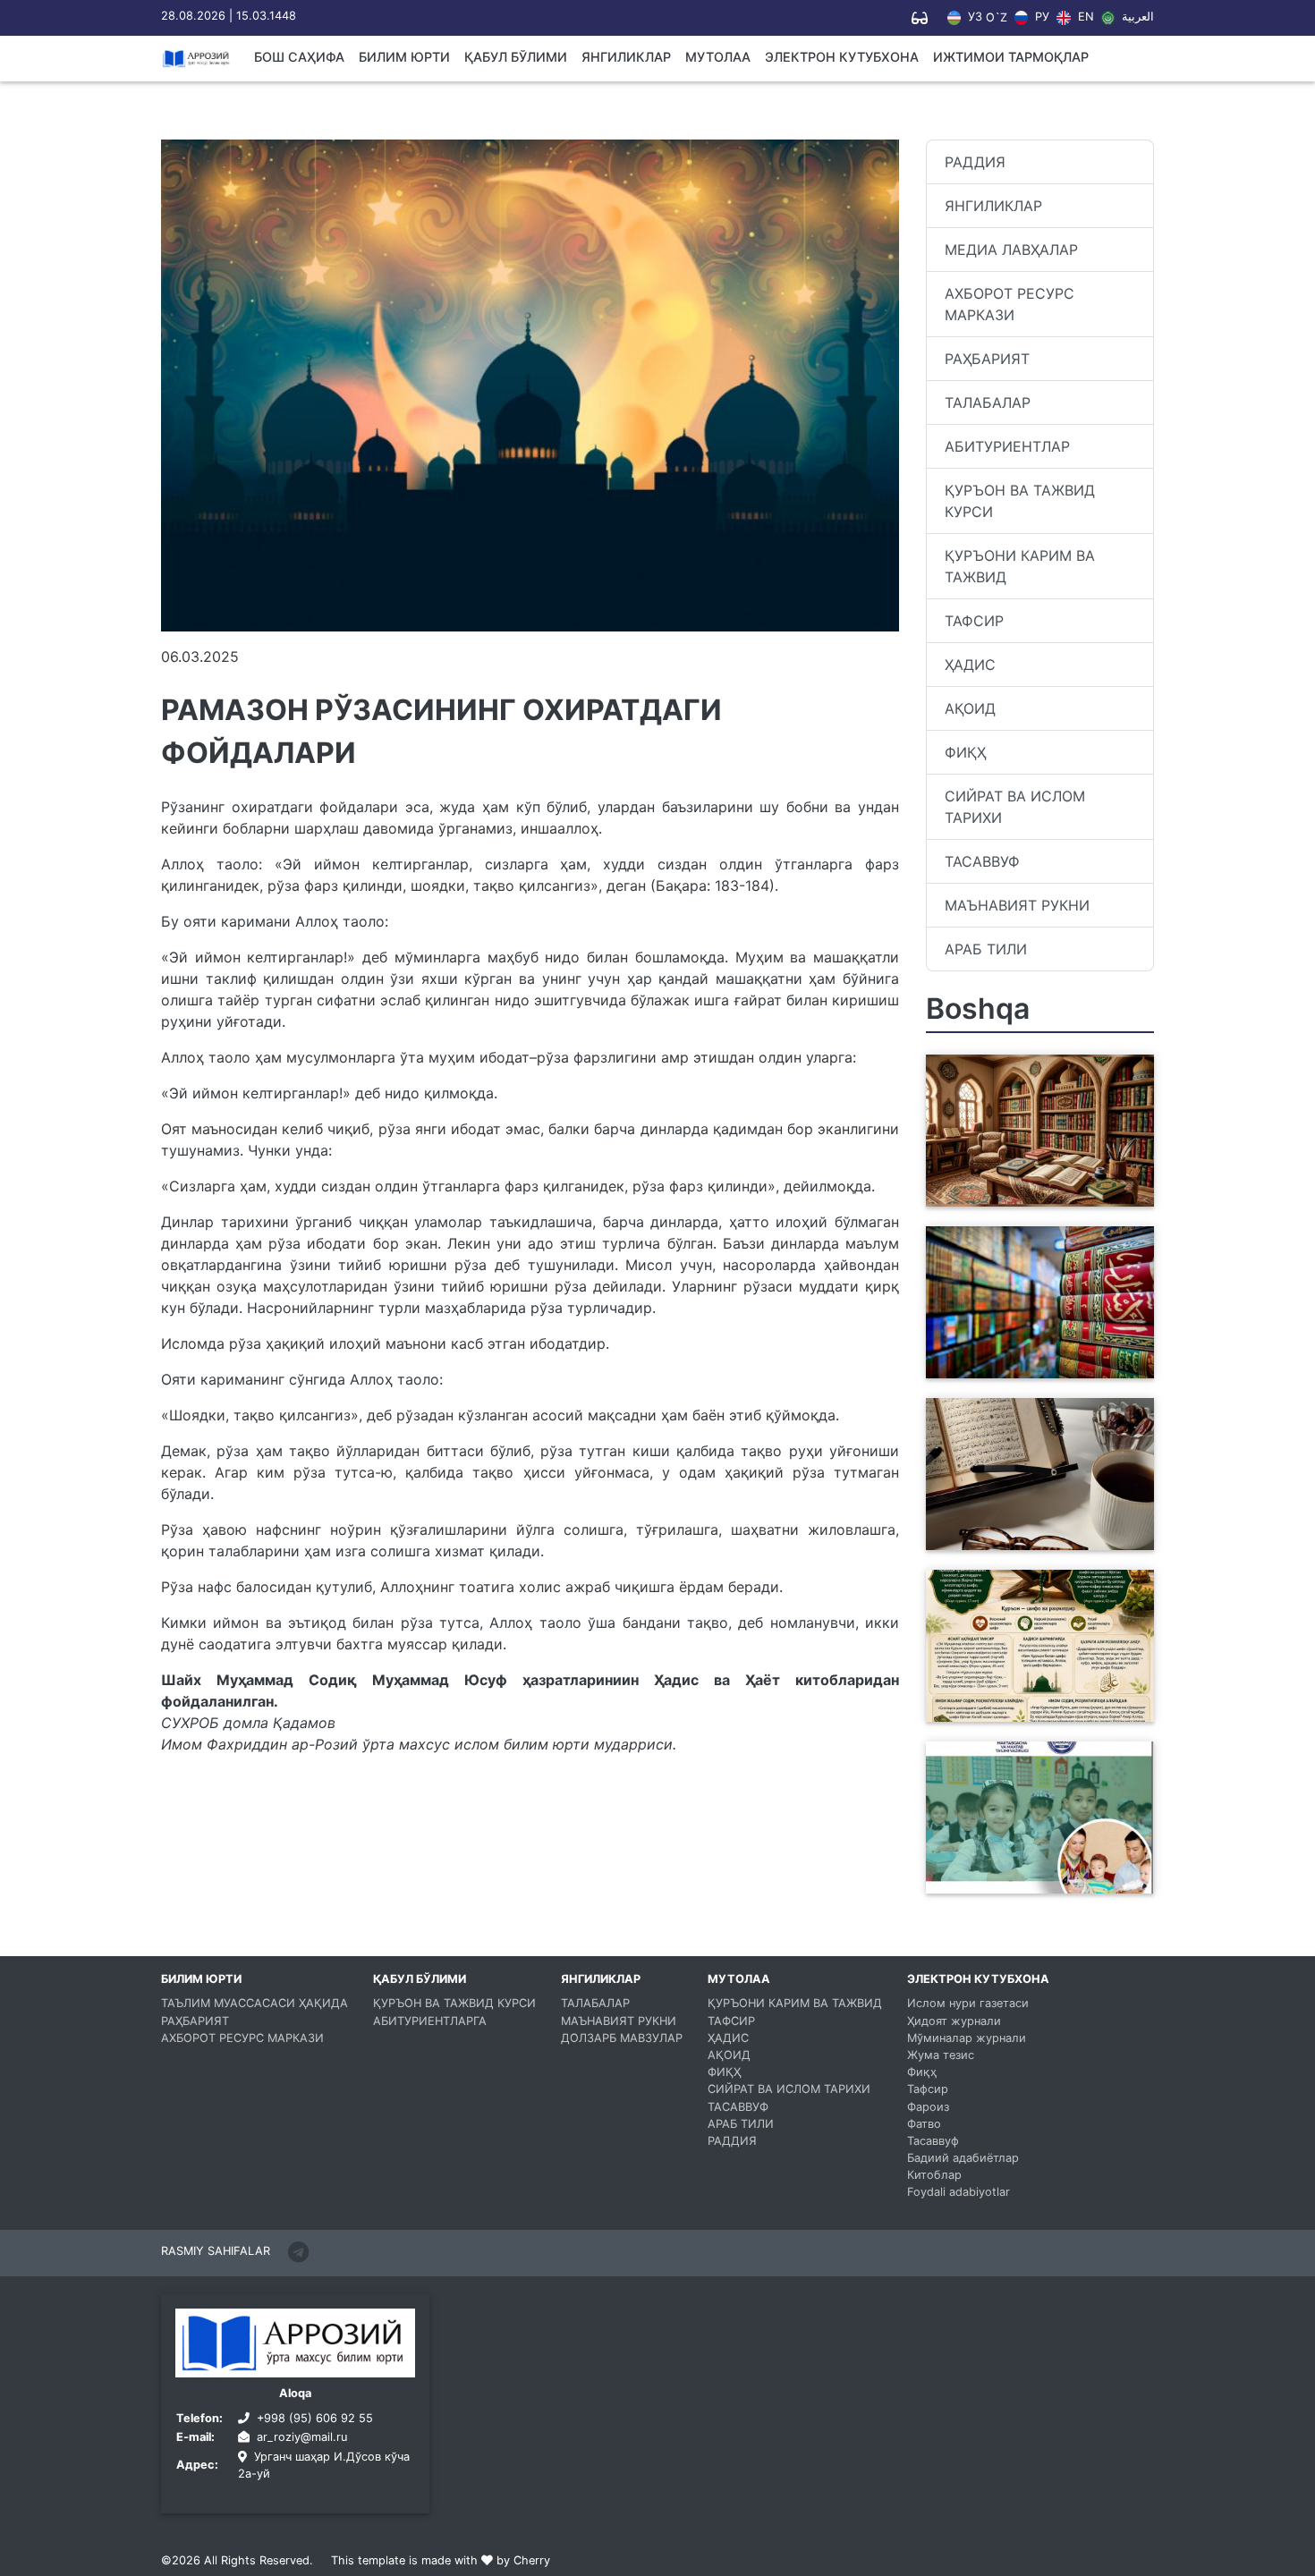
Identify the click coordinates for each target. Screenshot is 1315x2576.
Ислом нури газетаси (968, 2003)
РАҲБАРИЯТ (987, 359)
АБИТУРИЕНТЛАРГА (430, 2021)
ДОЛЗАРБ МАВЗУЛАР (622, 2038)
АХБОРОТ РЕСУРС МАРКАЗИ (1010, 304)
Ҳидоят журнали (954, 2021)
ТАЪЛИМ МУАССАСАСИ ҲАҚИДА (255, 2003)
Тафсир (928, 2089)
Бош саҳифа (299, 57)
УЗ (973, 17)
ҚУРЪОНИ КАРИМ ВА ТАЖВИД (1020, 566)
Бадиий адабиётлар (963, 2158)
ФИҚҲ (965, 752)
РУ (1040, 17)
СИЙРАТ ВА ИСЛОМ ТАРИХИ (1015, 807)
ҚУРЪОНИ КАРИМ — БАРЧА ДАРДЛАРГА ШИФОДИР (1032, 1711)
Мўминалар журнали (967, 2038)
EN (1084, 17)
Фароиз (928, 2107)
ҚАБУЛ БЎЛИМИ (516, 57)
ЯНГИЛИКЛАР (626, 57)
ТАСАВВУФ (982, 861)
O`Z (997, 18)
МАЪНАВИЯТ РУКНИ (1017, 905)
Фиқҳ (922, 2072)
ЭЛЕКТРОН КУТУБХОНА (842, 57)
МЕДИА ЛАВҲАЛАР (1011, 250)
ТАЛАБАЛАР (988, 402)
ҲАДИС (970, 665)
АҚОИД (970, 708)
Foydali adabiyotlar (959, 2192)
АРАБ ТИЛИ (986, 949)
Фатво (924, 2124)
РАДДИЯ (975, 162)
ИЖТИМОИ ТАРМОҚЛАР (1011, 57)
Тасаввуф (933, 2141)
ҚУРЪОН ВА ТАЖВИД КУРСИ (1020, 501)
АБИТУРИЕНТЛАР (1007, 446)
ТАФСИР (974, 621)
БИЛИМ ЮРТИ (404, 57)
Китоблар (934, 2175)
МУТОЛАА (718, 57)
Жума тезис (941, 2055)
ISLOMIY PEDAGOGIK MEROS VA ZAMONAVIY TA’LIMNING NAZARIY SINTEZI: (1032, 1185)
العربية (1136, 17)
